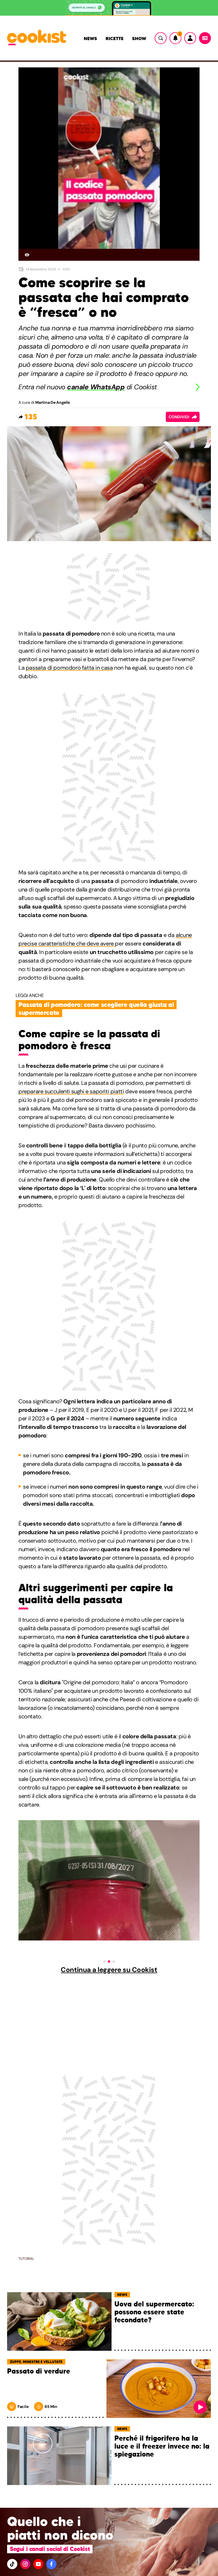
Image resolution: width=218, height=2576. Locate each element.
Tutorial (26, 2259)
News (90, 38)
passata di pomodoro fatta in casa (69, 668)
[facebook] (51, 2564)
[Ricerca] (161, 38)
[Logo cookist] (37, 38)
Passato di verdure (39, 2371)
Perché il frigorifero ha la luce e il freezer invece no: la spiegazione (162, 2446)
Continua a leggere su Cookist (109, 1970)
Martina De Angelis (53, 402)
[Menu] (205, 38)
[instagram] (25, 2564)
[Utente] (190, 38)
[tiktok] (12, 2564)
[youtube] (38, 2564)
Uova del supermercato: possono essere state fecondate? (154, 2312)
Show (139, 38)
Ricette (115, 38)
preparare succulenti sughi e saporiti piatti (71, 1091)
